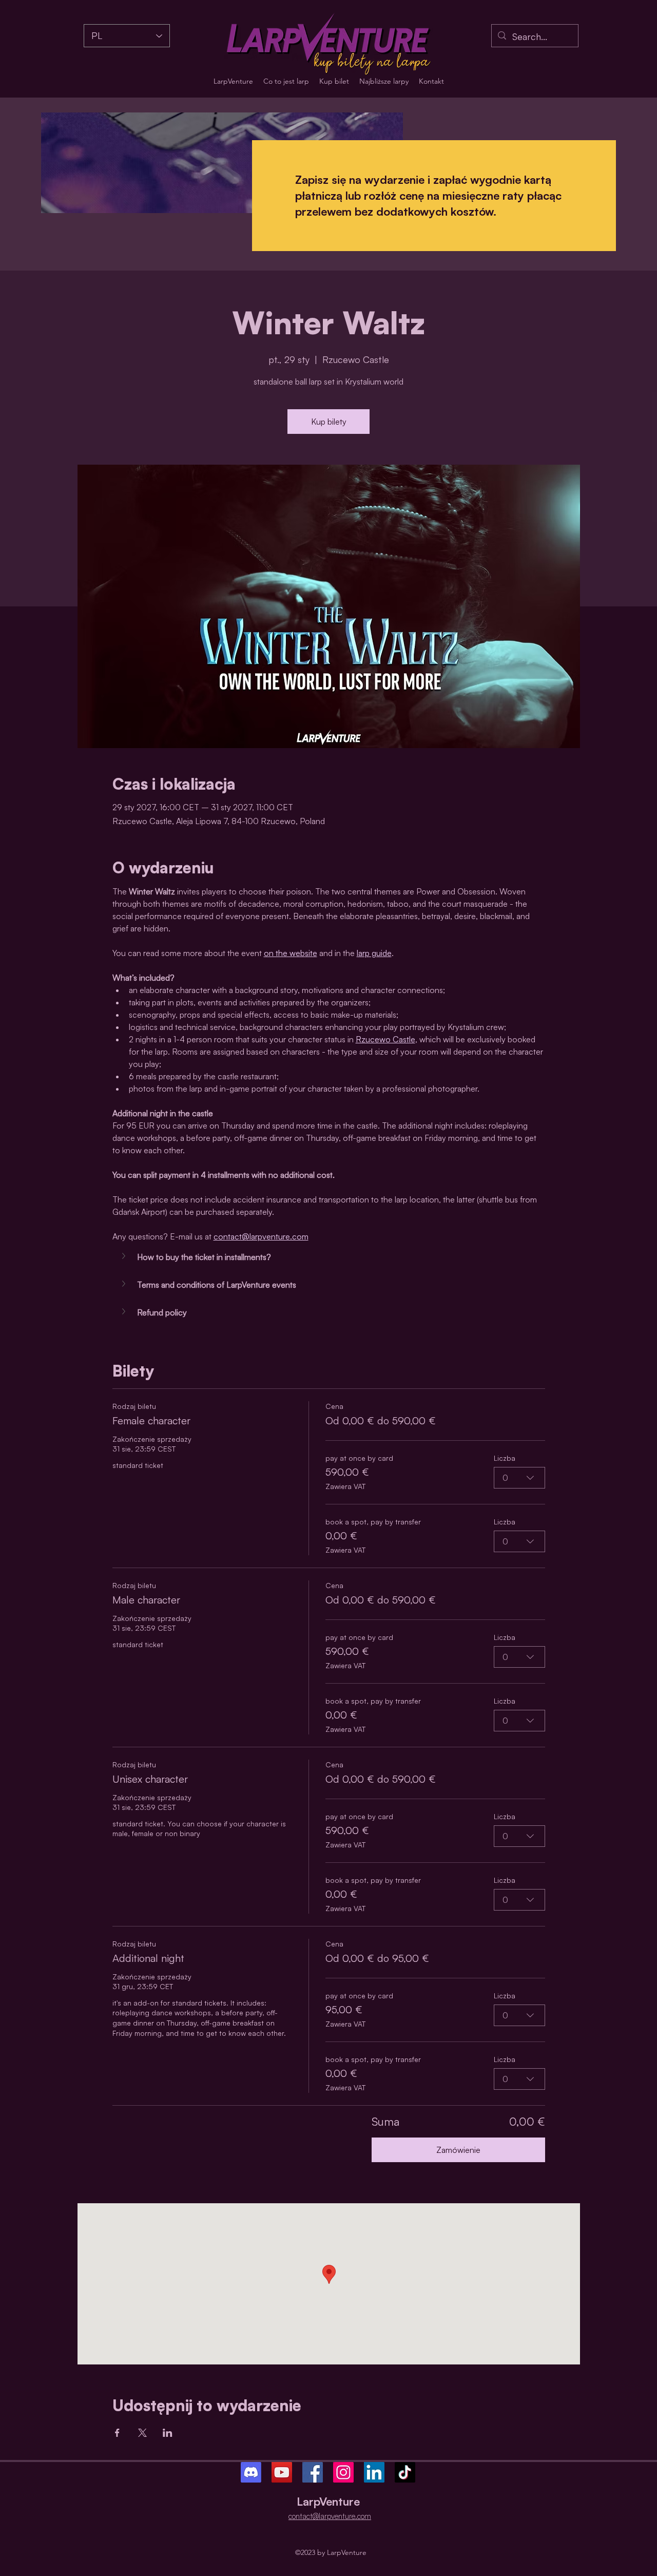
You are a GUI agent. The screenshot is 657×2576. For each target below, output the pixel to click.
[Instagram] (343, 2472)
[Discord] (251, 2472)
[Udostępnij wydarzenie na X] (142, 2433)
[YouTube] (282, 2472)
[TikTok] (405, 2472)
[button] (329, 1257)
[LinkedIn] (374, 2472)
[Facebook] (313, 2472)
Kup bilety (329, 422)
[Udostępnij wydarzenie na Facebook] (117, 2433)
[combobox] (519, 1478)
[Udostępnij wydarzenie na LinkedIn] (168, 2433)
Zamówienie (458, 2150)
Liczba (505, 1458)
